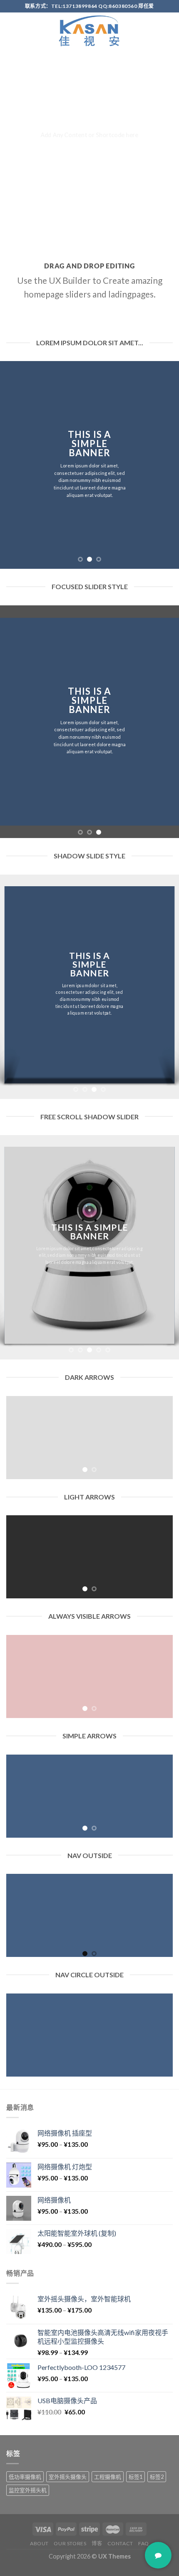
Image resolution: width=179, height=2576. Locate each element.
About (39, 2543)
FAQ (144, 2543)
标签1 (135, 2477)
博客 (97, 2543)
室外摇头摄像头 (68, 2477)
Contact (120, 2543)
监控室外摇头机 (28, 2490)
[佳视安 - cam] (89, 31)
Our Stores (70, 2543)
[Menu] (11, 31)
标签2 (157, 2477)
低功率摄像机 (25, 2477)
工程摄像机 (108, 2477)
